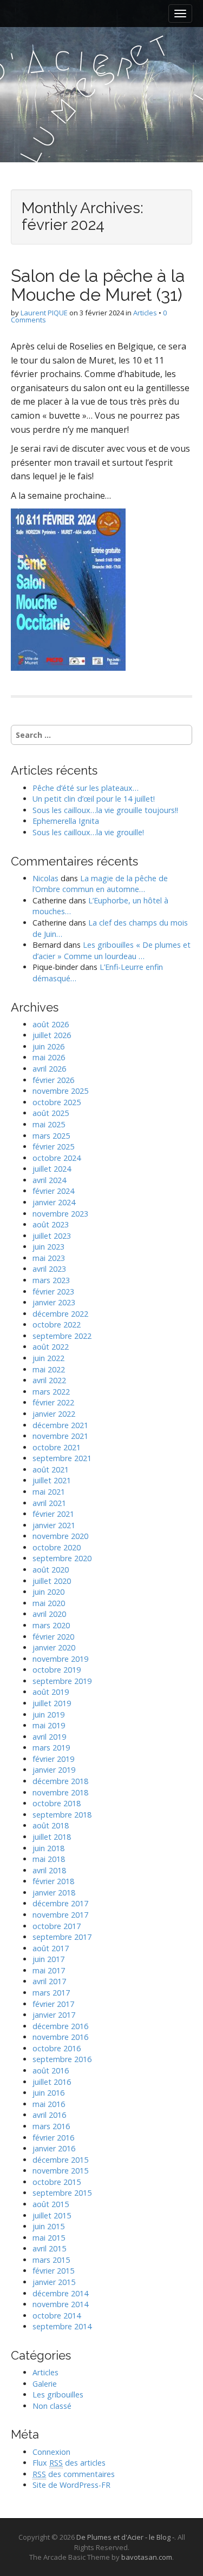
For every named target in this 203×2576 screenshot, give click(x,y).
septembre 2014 (62, 2326)
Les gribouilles (58, 2395)
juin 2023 (48, 1247)
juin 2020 (48, 1592)
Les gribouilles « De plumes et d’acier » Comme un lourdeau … (112, 950)
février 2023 (53, 1292)
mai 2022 (49, 1369)
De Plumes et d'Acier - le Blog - (125, 2537)
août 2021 (51, 1469)
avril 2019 (49, 1737)
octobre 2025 (57, 1102)
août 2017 (51, 1948)
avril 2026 (49, 1069)
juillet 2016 (52, 2082)
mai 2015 (49, 2238)
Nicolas (45, 878)
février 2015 (53, 2271)
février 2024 (53, 1191)
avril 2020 (49, 1614)
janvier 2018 (54, 1893)
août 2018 (51, 1825)
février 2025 (53, 1147)
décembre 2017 (60, 1903)
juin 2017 (48, 1959)
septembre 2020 (62, 1558)
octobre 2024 (57, 1158)
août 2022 (51, 1347)
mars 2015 (51, 2260)
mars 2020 (51, 1625)
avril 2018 (49, 1870)
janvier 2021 (54, 1525)
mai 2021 (49, 1492)
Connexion (51, 2452)
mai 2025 (49, 1124)
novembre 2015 (60, 2171)
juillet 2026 (52, 1035)
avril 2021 (49, 1503)
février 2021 (53, 1514)
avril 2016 (49, 2115)
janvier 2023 (54, 1302)
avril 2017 (49, 1981)
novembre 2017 (60, 1915)
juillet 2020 (52, 1581)
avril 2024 (49, 1180)
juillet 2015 (52, 2215)
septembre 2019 (62, 1681)
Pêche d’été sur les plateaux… (86, 788)
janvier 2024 (54, 1202)
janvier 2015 (54, 2282)
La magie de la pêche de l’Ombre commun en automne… (100, 884)
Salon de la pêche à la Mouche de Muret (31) (98, 285)
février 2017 (53, 2004)
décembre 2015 (60, 2160)
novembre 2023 (60, 1214)
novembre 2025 (60, 1091)
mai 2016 (49, 2104)
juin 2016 (48, 2093)
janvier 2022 (54, 1414)
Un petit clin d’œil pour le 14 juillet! (94, 799)
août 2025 (51, 1113)
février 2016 (53, 2138)
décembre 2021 (60, 1425)
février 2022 (53, 1402)
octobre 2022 (57, 1325)
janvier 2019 (54, 1770)
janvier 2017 (54, 2015)
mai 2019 (49, 1725)
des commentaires (74, 2474)
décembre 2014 (60, 2293)
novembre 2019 (60, 1659)
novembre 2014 (60, 2304)
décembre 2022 (60, 1314)
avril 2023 (49, 1269)
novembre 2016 (60, 2037)
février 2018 (53, 1881)
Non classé (52, 2406)
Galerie (45, 2384)
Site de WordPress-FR (71, 2485)
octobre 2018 (57, 1803)
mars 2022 (51, 1392)
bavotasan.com (147, 2557)
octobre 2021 (57, 1447)
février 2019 (53, 1759)
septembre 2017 (62, 1937)
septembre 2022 (62, 1336)
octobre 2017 (57, 1926)
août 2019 (51, 1692)
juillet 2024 (52, 1169)
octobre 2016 (57, 2048)
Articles (145, 313)
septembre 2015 (62, 2193)
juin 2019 (48, 1715)
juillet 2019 (52, 1703)
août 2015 (51, 2204)
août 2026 (51, 1024)
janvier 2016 (54, 2148)
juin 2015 (48, 2226)
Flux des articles (69, 2463)
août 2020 (51, 1570)
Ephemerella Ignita (66, 821)
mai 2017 (49, 1970)
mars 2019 (51, 1748)
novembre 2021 (60, 1436)
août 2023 (51, 1224)
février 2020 (53, 1637)
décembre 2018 (60, 1781)
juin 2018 (48, 1848)
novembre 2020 (60, 1536)
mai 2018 (49, 1859)
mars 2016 (51, 2126)
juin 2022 (48, 1358)
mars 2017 (51, 1993)
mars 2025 (51, 1136)
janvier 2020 (54, 1647)
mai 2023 (49, 1258)
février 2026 (53, 1080)
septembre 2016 (62, 2059)
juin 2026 (48, 1046)
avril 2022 (49, 1380)
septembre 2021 (62, 1458)
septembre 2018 (62, 1815)
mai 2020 (49, 1603)
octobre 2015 (57, 2182)
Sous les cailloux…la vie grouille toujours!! (105, 810)
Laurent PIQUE (44, 313)
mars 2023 (51, 1280)
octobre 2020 (57, 1547)
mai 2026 (49, 1057)
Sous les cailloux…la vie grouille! (88, 832)
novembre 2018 (60, 1792)
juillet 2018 (52, 1837)
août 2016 (51, 2070)
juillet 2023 (52, 1236)
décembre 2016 (60, 2026)
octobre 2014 (57, 2316)
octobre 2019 (57, 1670)
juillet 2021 (52, 1480)
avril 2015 (49, 2248)
